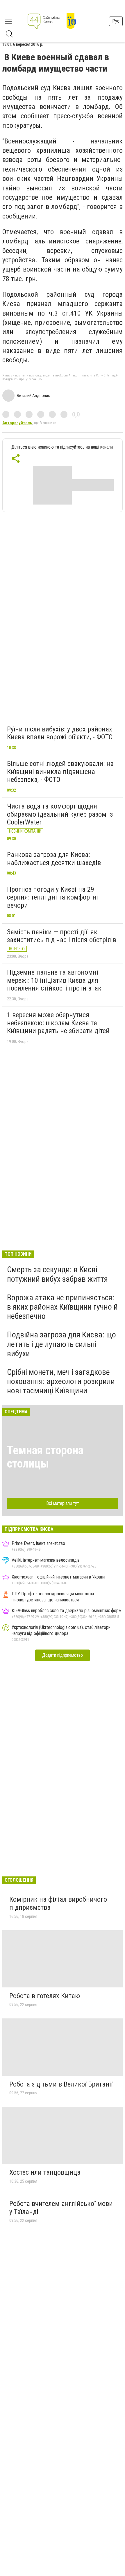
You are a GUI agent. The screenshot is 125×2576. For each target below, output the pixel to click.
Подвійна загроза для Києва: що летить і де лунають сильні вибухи (61, 1344)
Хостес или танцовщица (45, 2172)
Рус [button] (116, 21)
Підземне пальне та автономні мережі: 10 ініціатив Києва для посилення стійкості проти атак (54, 980)
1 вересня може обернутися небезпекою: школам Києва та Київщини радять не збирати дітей (58, 1023)
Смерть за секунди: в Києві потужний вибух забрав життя (57, 1274)
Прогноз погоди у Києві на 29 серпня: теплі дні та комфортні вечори (52, 897)
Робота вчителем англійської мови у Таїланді (61, 2208)
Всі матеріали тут (63, 1503)
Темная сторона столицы (45, 1457)
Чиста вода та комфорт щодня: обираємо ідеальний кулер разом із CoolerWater (60, 814)
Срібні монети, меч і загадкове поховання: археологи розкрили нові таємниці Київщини (61, 1381)
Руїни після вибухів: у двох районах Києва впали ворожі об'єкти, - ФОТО (60, 733)
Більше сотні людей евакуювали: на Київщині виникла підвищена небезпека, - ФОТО (60, 772)
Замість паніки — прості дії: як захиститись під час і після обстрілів (62, 936)
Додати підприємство (63, 1655)
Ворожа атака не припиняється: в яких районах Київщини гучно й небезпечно (62, 1307)
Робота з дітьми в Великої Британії (61, 2084)
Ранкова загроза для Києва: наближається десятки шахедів (54, 859)
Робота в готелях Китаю (45, 1996)
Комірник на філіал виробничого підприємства (58, 1903)
